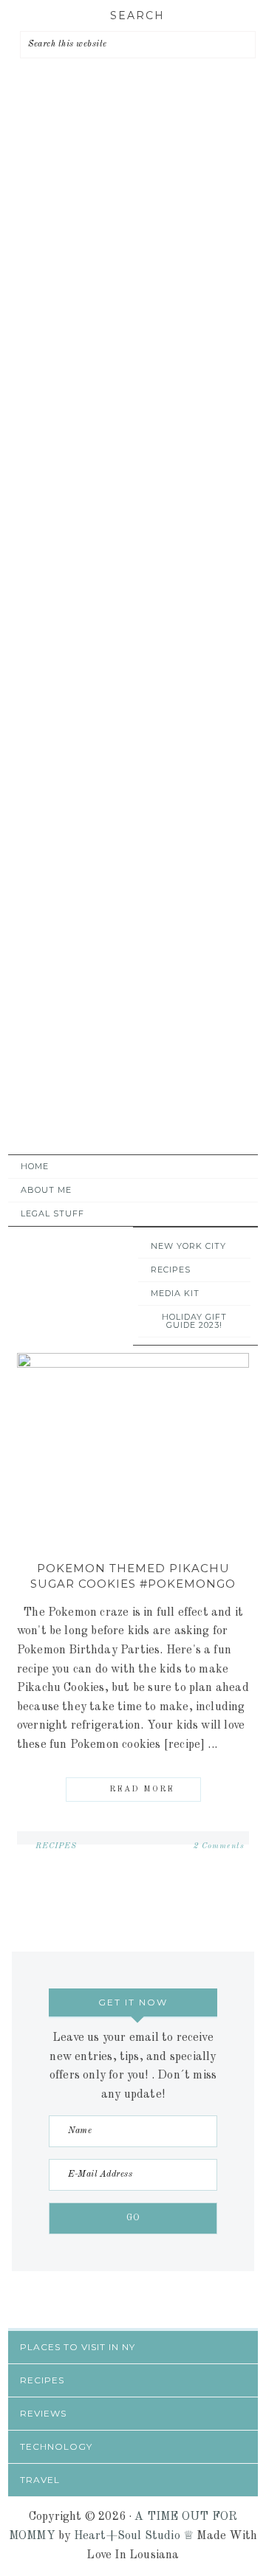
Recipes (56, 1846)
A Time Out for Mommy (129, 1098)
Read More (142, 1790)
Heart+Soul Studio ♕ (134, 2536)
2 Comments (219, 1846)
